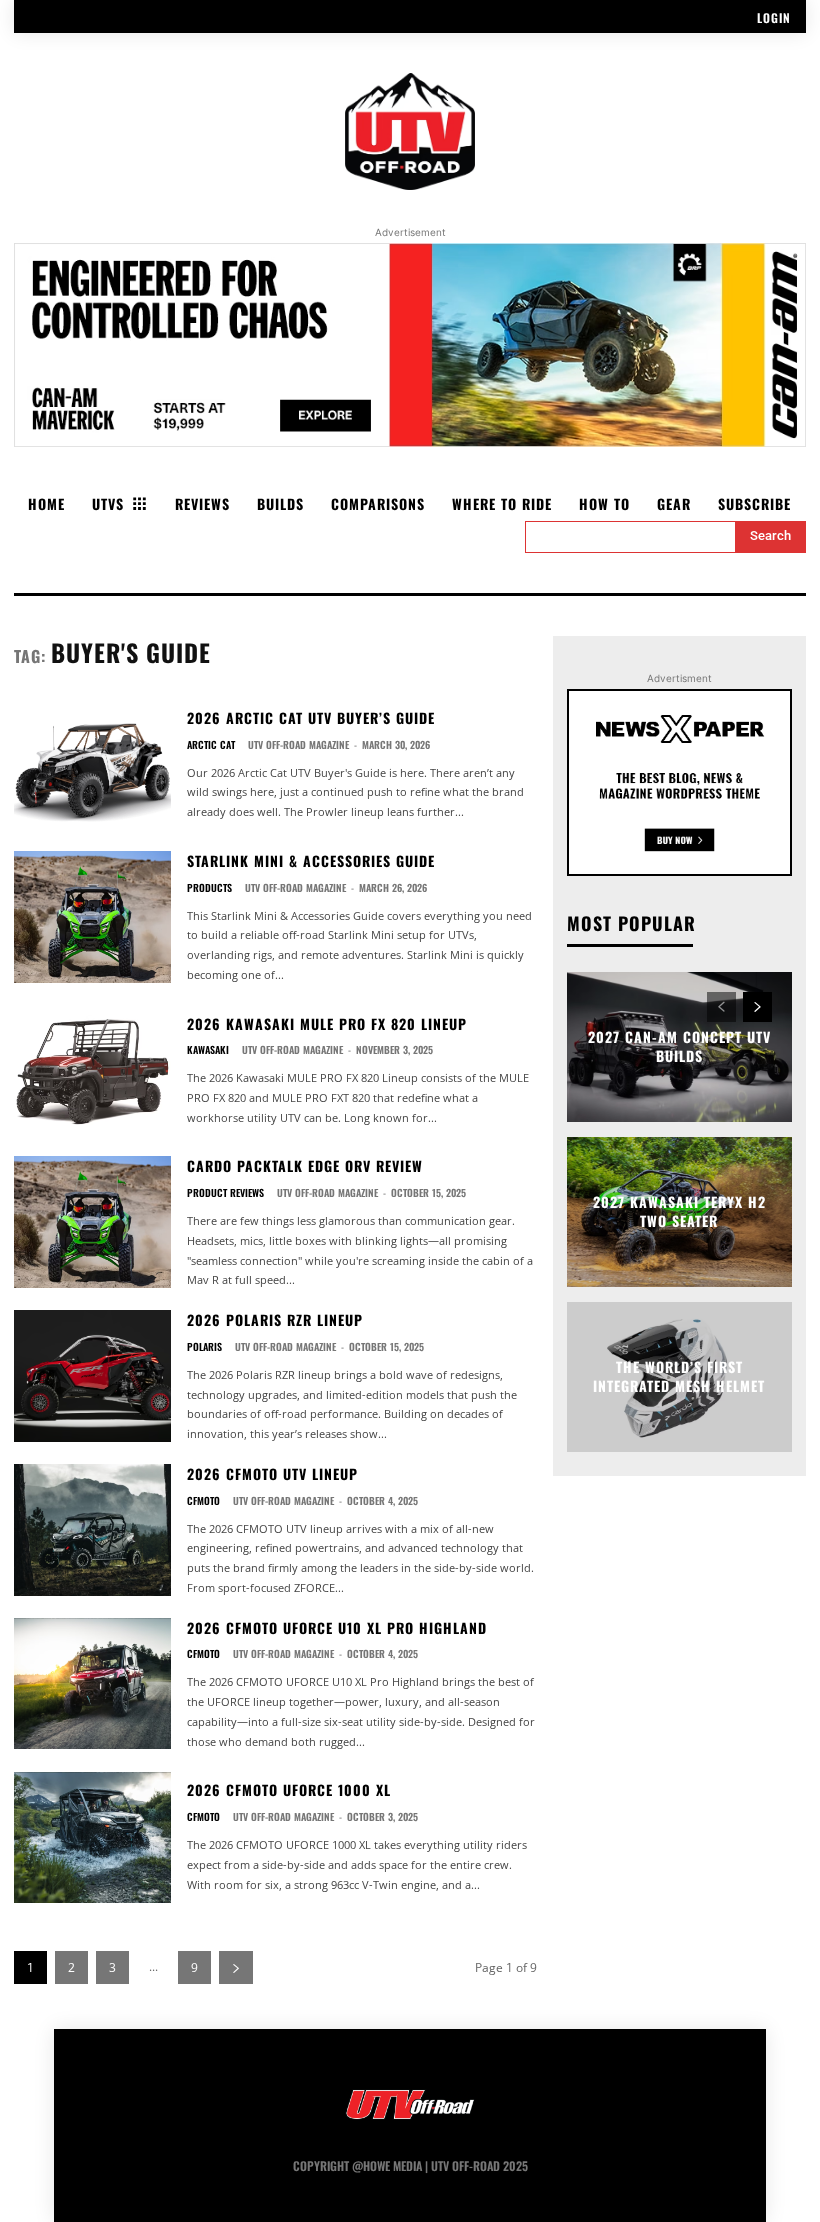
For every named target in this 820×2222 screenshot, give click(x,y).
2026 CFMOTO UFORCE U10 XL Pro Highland (337, 1627)
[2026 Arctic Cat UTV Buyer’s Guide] (92, 765)
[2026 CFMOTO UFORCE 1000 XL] (92, 1838)
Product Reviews (225, 1193)
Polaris (204, 1347)
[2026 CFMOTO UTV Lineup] (92, 1530)
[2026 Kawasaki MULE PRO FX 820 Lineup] (92, 1071)
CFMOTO (203, 1501)
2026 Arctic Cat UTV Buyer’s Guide (311, 717)
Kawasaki (208, 1050)
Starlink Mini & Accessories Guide (311, 860)
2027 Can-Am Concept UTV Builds (679, 1046)
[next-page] (236, 1967)
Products (209, 888)
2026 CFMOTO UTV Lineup (272, 1473)
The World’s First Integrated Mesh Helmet (679, 1376)
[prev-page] (721, 1007)
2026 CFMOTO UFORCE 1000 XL (289, 1789)
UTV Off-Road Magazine (298, 744)
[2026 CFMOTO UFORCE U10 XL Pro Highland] (92, 1684)
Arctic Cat (211, 745)
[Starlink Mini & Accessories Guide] (92, 917)
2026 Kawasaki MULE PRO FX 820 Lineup (327, 1023)
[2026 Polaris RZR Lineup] (92, 1376)
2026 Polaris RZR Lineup (275, 1319)
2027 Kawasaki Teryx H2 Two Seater (679, 1211)
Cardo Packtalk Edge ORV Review (305, 1165)
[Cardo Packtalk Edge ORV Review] (92, 1222)
